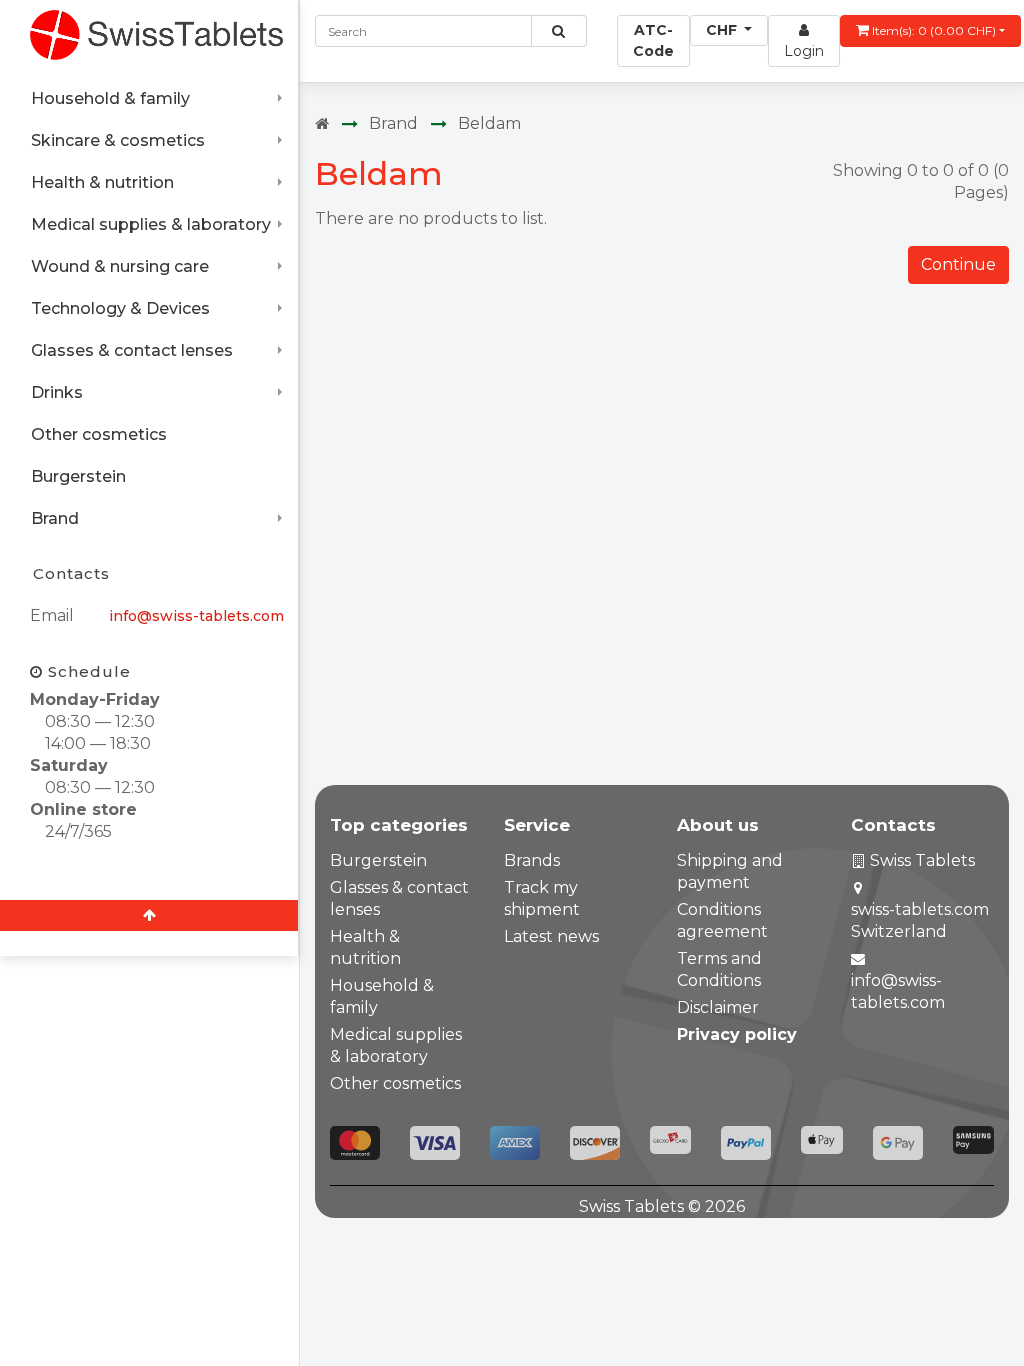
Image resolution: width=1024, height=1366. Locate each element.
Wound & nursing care (120, 266)
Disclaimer (718, 1007)
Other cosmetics (99, 434)
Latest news (551, 936)
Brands (532, 860)
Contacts (71, 573)
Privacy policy (737, 1034)
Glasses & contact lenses (132, 350)
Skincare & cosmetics (118, 140)
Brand (55, 518)
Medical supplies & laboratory (151, 224)
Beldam (489, 123)
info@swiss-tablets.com (196, 616)
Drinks (57, 392)
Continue (958, 264)
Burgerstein (78, 476)
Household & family (110, 98)
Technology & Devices (120, 308)
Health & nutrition (102, 182)
